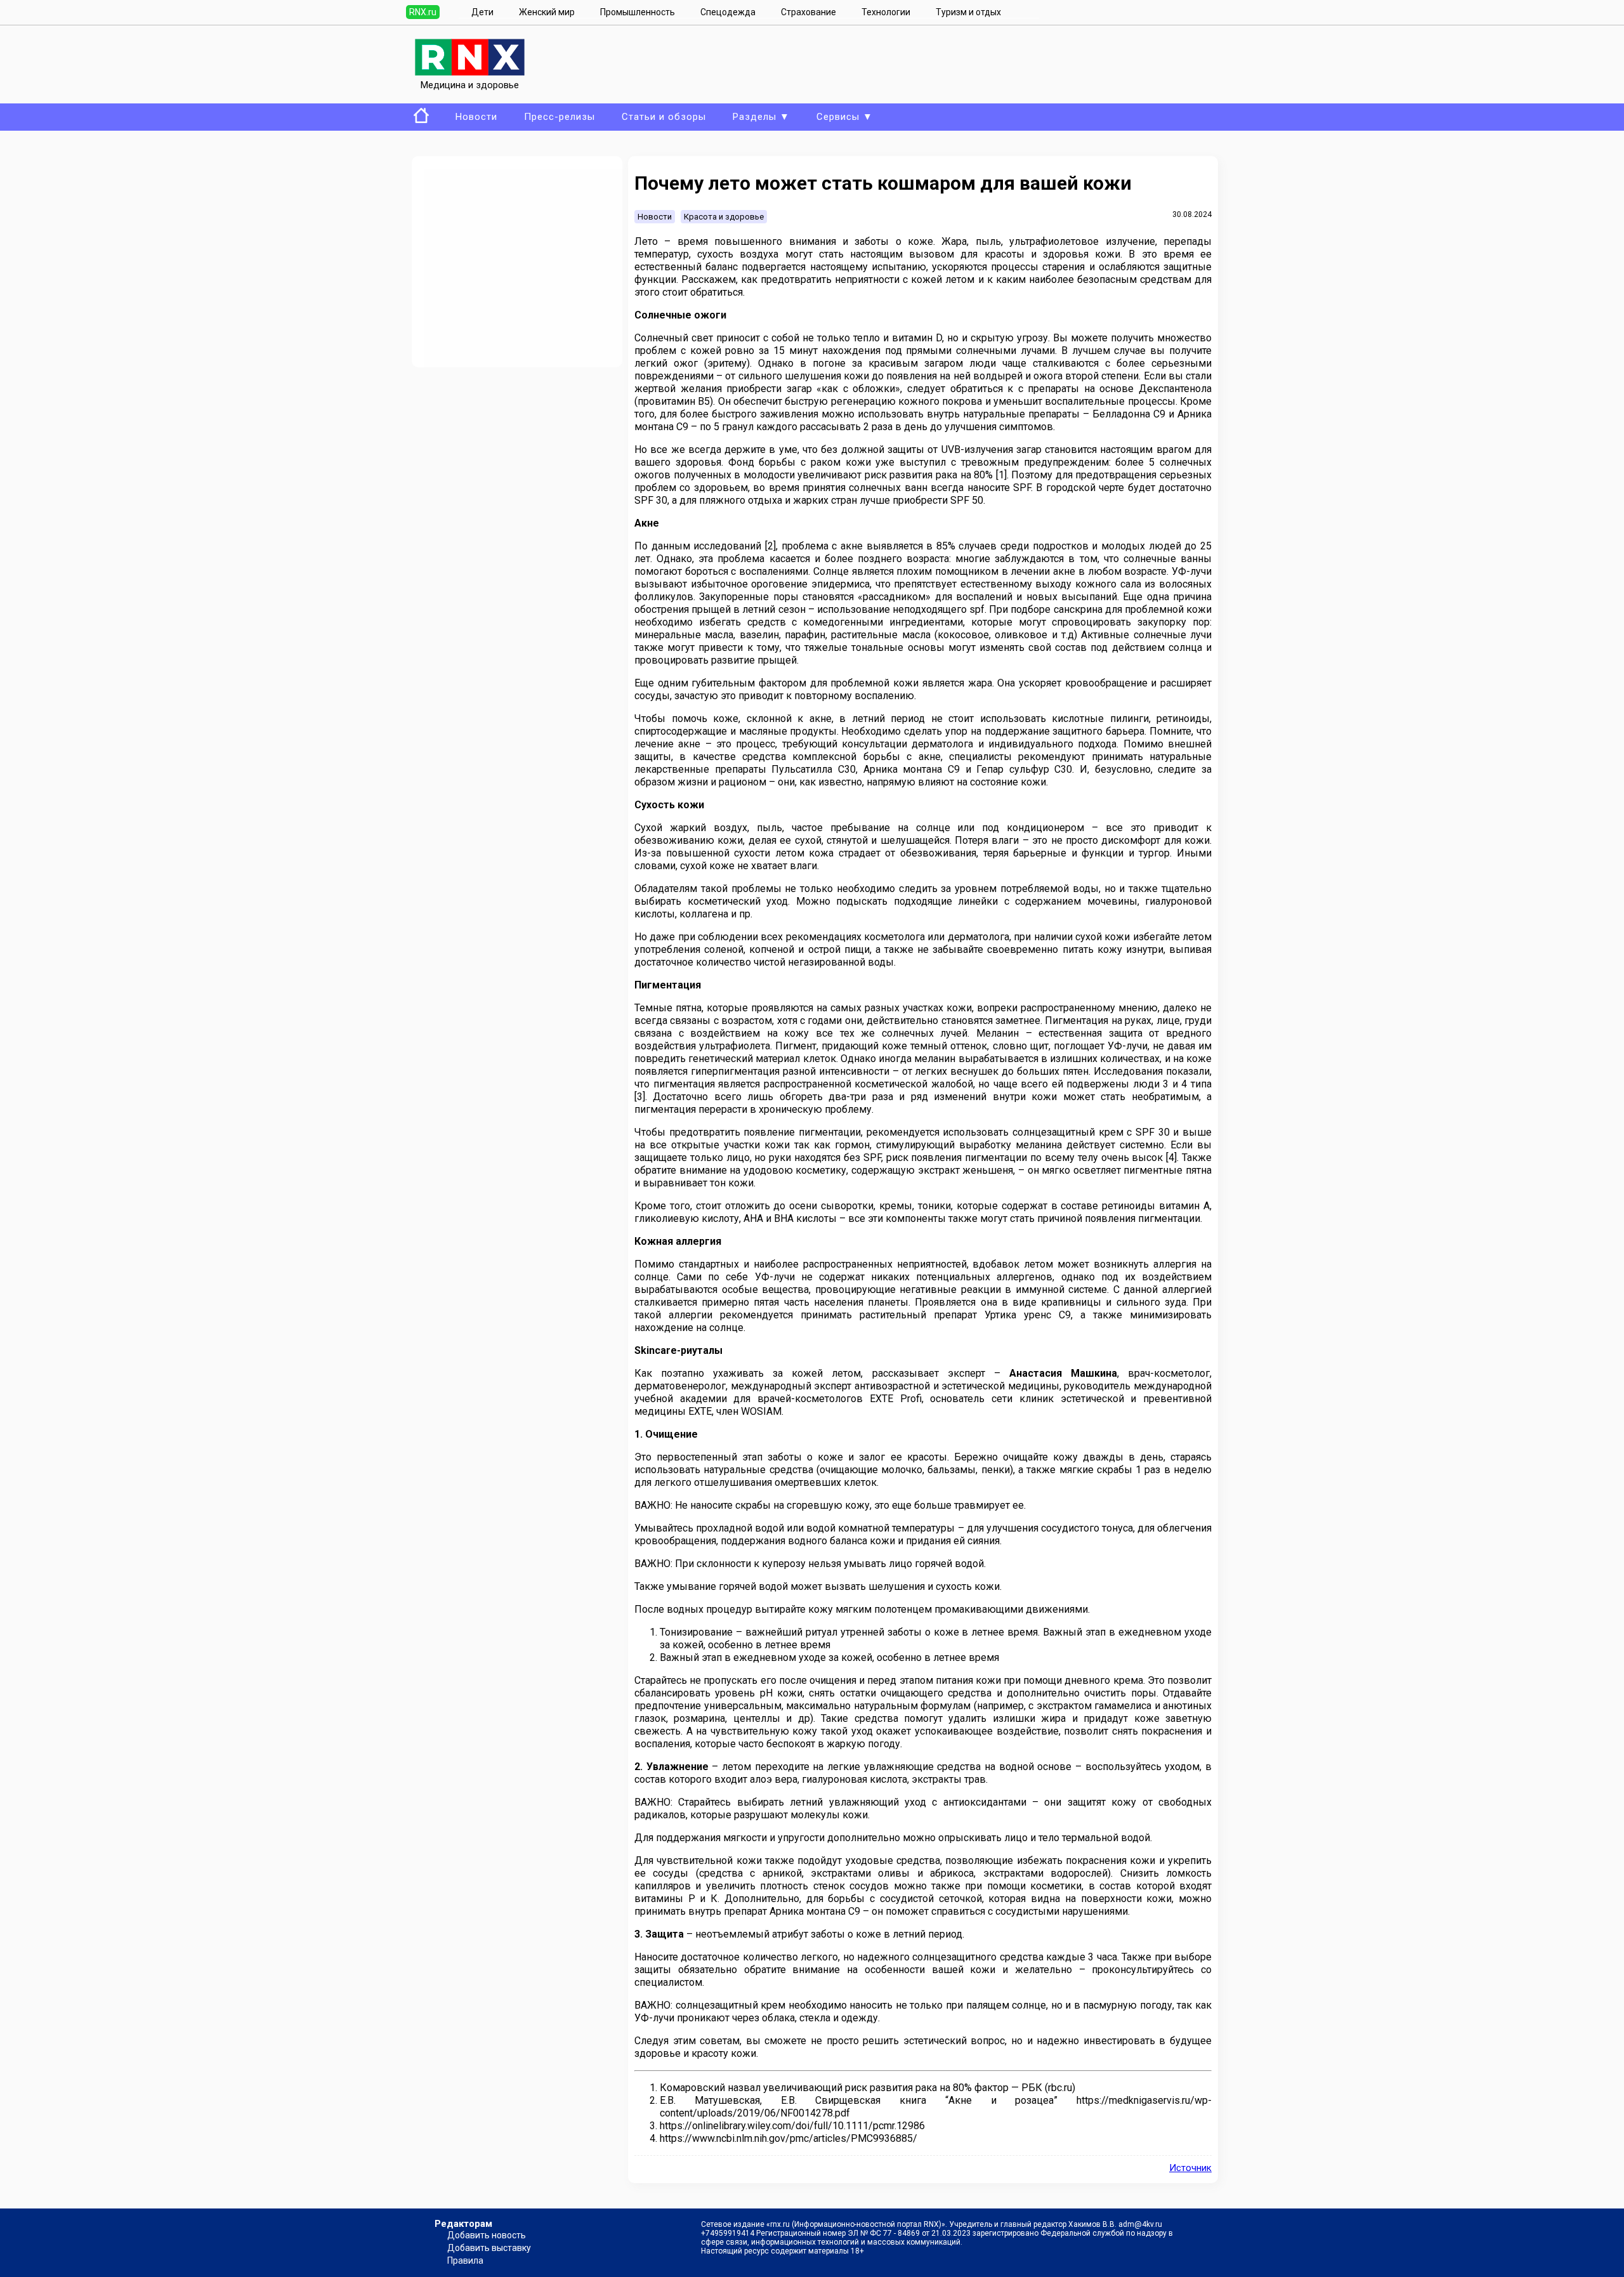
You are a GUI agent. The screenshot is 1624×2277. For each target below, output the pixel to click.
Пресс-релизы (560, 117)
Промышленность (638, 12)
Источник (1190, 2168)
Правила (465, 2261)
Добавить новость (487, 2235)
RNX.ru (423, 12)
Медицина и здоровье (470, 85)
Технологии (886, 12)
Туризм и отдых (968, 12)
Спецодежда (728, 12)
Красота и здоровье (724, 217)
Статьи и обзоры (664, 117)
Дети (482, 12)
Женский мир (547, 12)
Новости (476, 117)
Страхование (809, 12)
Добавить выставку (489, 2248)
